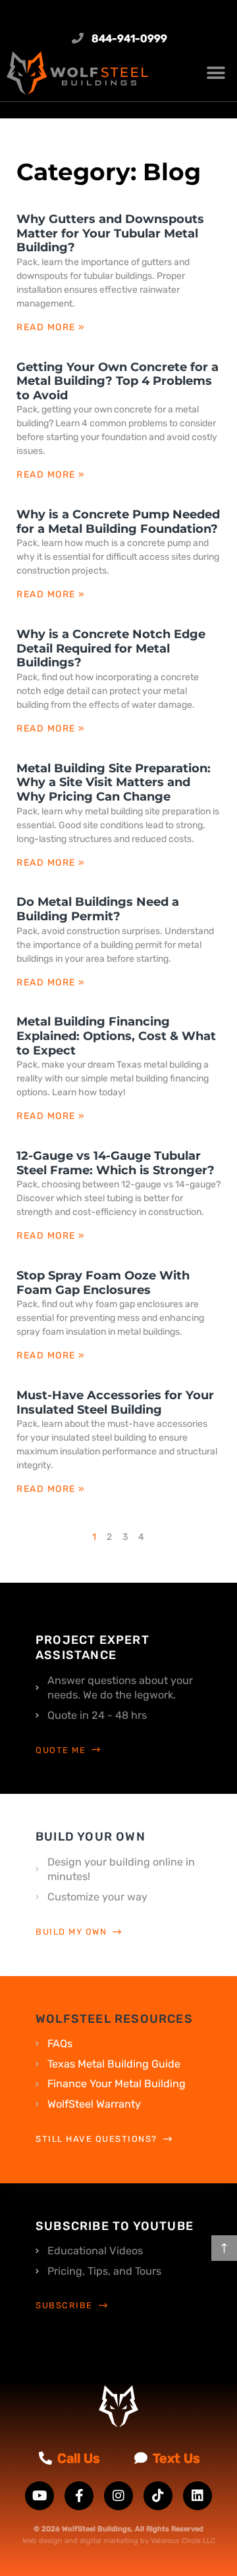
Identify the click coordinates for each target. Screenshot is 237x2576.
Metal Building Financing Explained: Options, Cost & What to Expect (116, 1036)
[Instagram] (118, 2496)
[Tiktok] (158, 2496)
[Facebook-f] (79, 2496)
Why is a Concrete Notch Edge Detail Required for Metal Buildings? (111, 648)
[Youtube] (39, 2496)
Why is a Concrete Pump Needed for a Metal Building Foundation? (118, 522)
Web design (42, 2541)
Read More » (51, 327)
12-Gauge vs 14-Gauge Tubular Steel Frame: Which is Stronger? (116, 1163)
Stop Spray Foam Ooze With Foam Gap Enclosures (103, 1283)
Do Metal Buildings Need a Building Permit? (98, 909)
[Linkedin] (197, 2496)
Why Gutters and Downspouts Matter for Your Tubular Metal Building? (110, 233)
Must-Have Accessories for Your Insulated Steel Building (115, 1402)
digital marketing (109, 2541)
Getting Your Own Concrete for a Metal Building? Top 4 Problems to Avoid (118, 381)
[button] (216, 73)
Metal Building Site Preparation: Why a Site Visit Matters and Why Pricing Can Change (114, 782)
